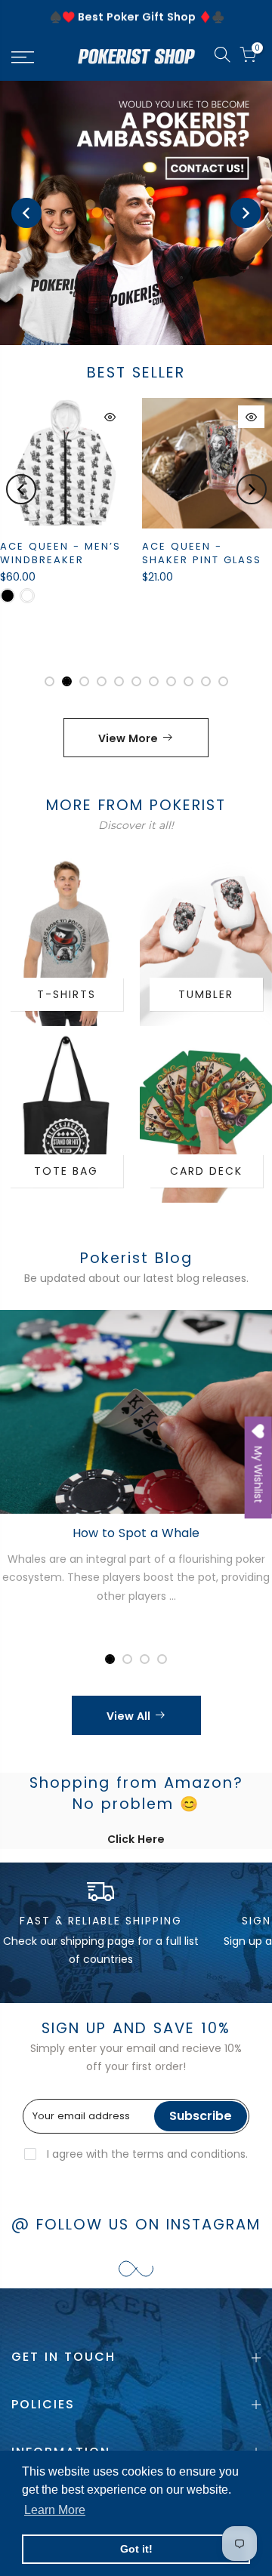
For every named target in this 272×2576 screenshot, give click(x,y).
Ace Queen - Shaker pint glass (202, 553)
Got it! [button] (136, 2549)
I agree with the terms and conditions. (146, 2154)
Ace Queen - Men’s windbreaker (60, 553)
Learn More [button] (55, 2510)
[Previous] (26, 213)
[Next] (246, 213)
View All (128, 1716)
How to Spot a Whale (136, 1533)
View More (128, 738)
